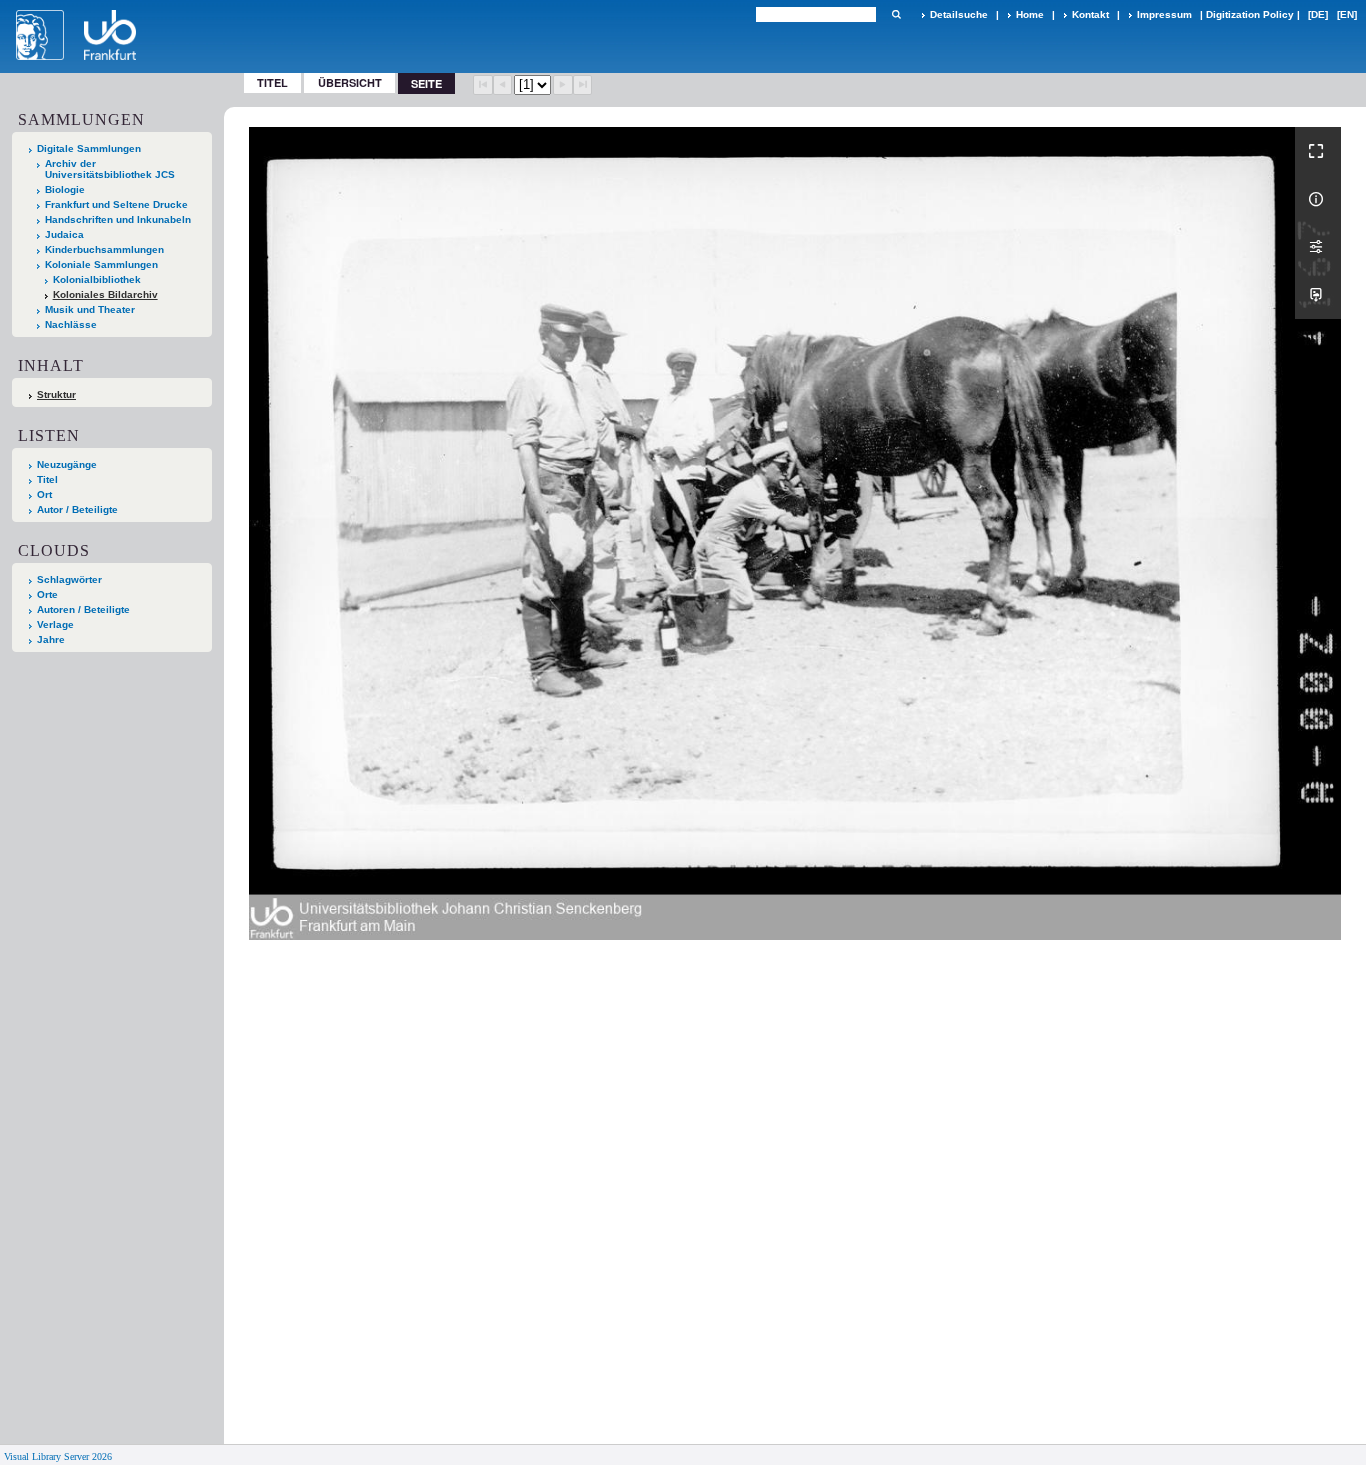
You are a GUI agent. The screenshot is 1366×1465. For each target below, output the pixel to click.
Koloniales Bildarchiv (105, 294)
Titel (272, 82)
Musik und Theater (90, 309)
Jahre (51, 639)
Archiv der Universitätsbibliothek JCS (110, 169)
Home (1030, 14)
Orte (47, 594)
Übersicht (350, 82)
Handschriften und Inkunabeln (118, 219)
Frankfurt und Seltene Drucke (116, 204)
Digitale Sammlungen (89, 148)
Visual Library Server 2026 (58, 1456)
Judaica (64, 234)
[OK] (896, 14)
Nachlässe (71, 324)
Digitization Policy (1250, 14)
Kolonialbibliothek (97, 279)
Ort (44, 494)
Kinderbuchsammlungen (104, 249)
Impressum (1164, 14)
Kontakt (1090, 14)
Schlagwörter (69, 579)
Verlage (55, 624)
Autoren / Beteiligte (83, 609)
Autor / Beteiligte (77, 509)
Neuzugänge (67, 464)
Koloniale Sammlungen (101, 264)
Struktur (56, 394)
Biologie (65, 189)
